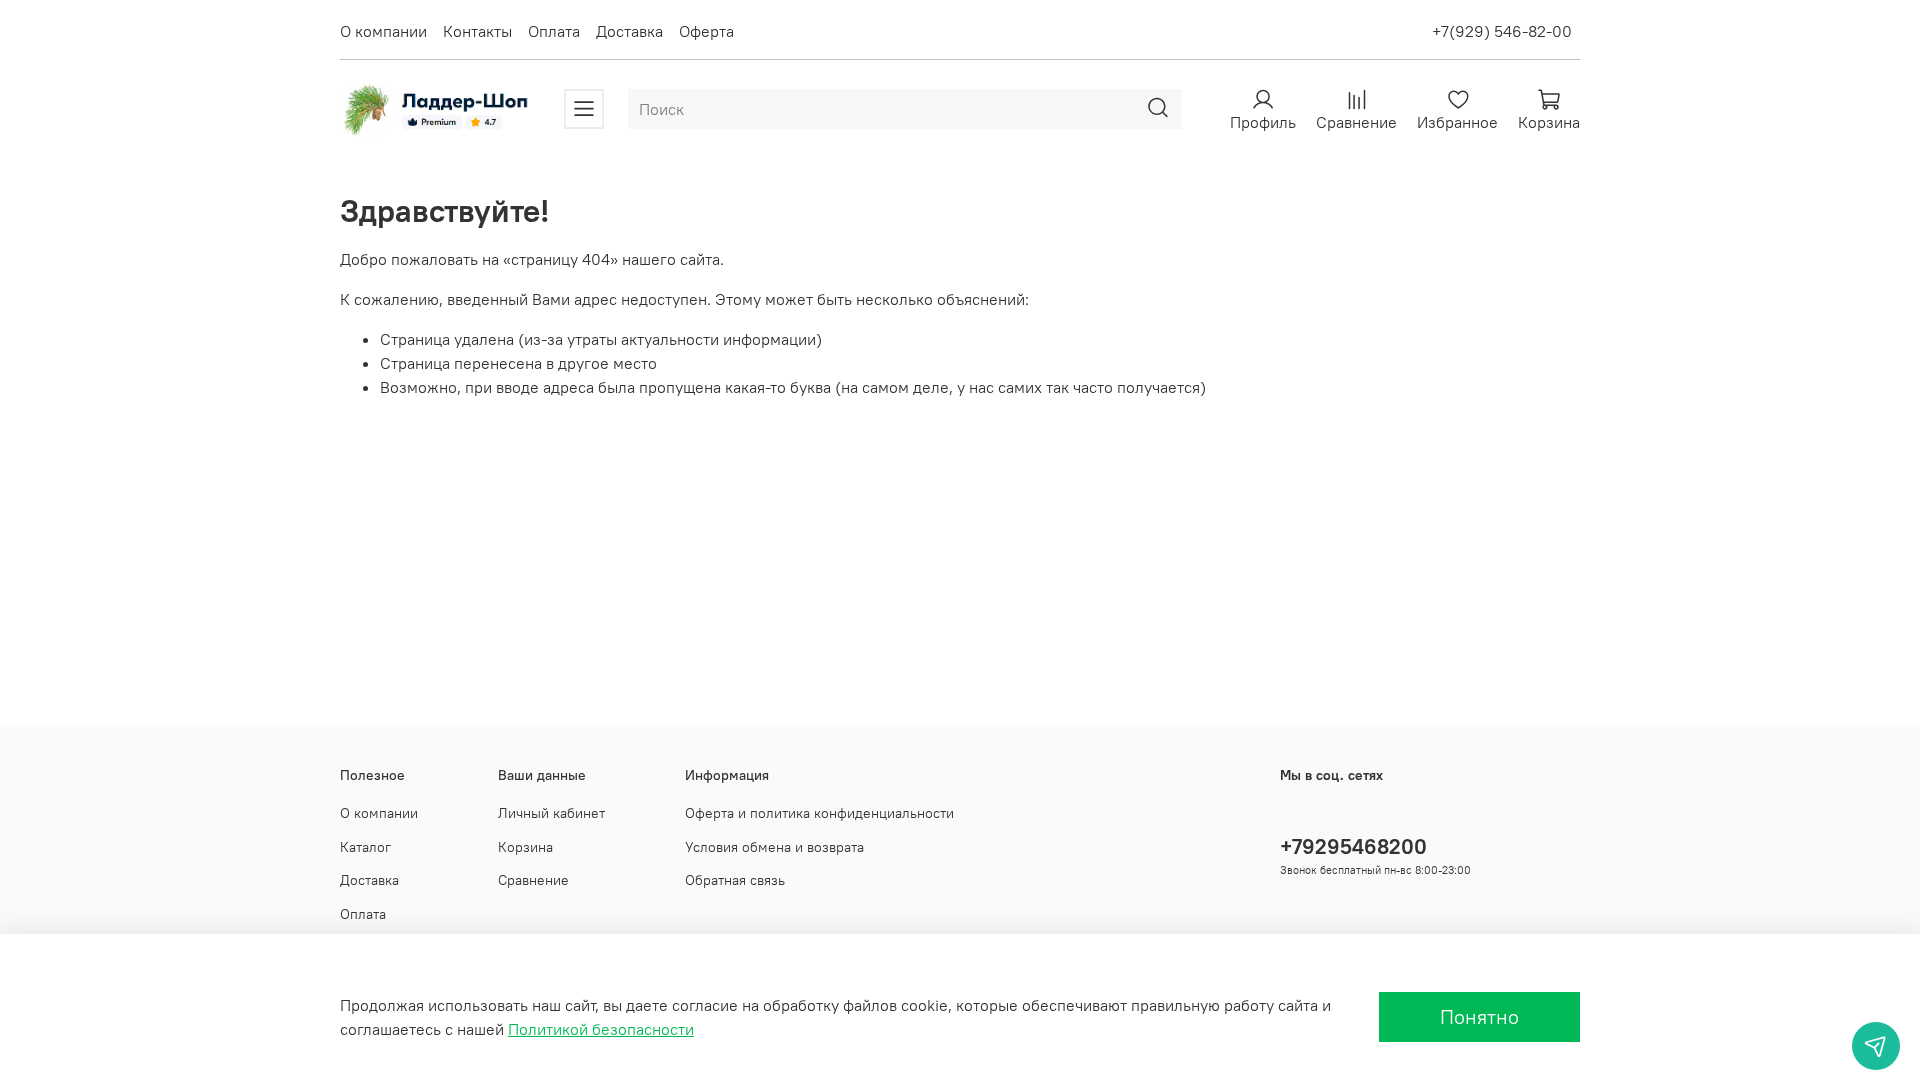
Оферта (706, 31)
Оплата (554, 31)
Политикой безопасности (601, 1029)
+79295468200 (1353, 846)
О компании (383, 31)
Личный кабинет (551, 813)
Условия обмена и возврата (774, 847)
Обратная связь (735, 880)
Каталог (365, 847)
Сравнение (533, 880)
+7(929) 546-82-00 (1502, 31)
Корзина (525, 847)
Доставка (629, 31)
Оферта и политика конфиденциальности (819, 813)
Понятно (1479, 1016)
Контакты (477, 31)
